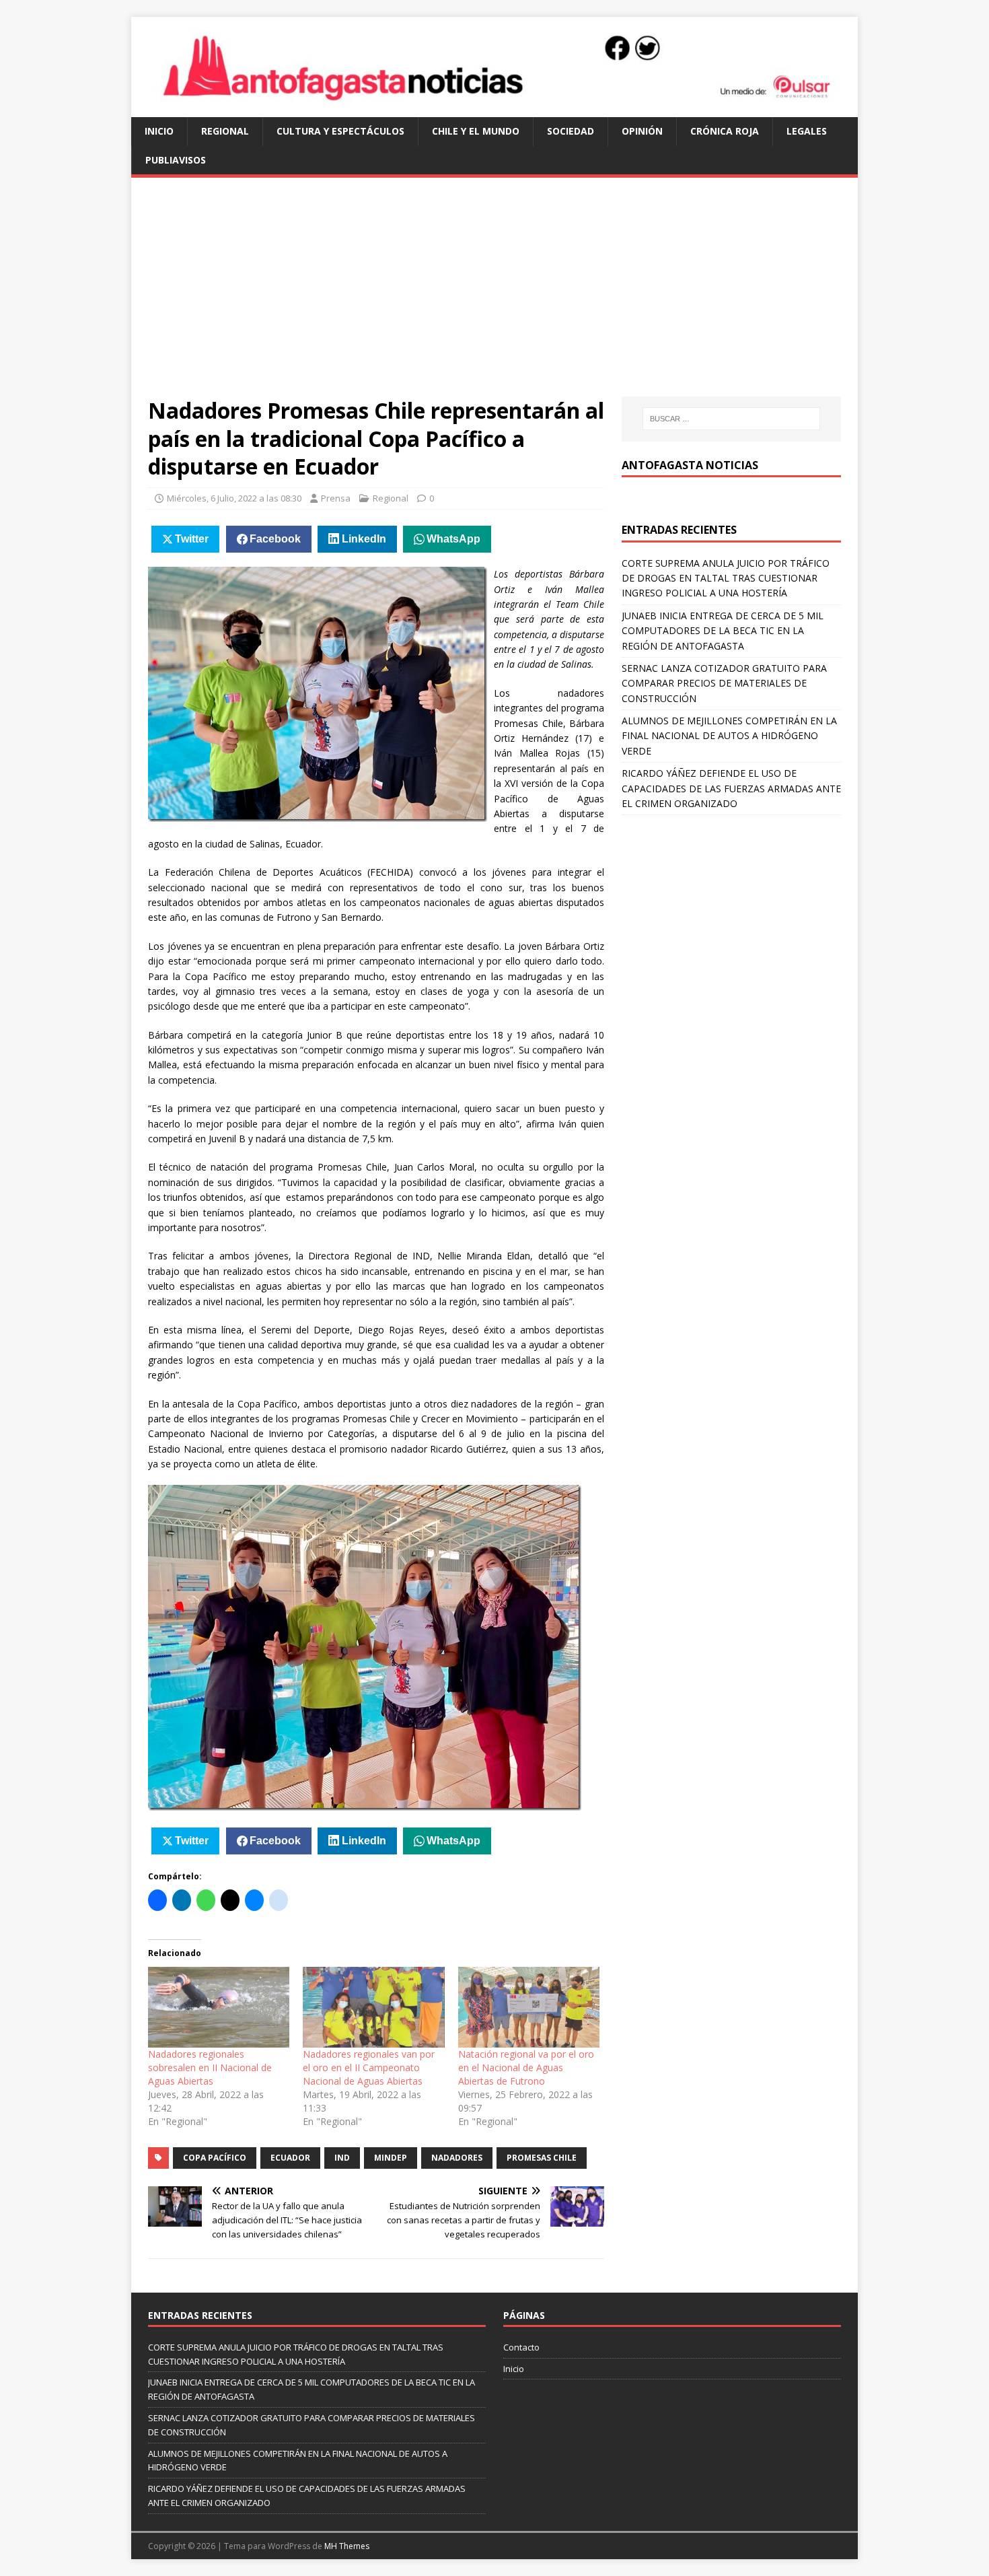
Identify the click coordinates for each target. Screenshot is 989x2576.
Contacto (521, 2347)
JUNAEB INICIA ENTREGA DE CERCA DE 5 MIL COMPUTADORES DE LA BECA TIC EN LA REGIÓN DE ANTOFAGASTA (723, 631)
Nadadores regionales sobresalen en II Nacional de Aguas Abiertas (210, 2067)
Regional (225, 131)
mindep (391, 2158)
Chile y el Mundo (476, 131)
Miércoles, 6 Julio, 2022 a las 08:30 (234, 498)
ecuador (290, 2158)
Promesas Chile (542, 2158)
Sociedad (571, 131)
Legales (807, 131)
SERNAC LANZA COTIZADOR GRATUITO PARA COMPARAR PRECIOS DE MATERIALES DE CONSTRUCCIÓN (724, 683)
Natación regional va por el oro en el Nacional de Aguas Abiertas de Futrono (526, 2067)
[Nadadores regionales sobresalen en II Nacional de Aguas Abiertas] (219, 2007)
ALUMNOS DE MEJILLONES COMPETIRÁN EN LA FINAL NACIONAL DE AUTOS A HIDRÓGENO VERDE (729, 736)
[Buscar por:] (731, 419)
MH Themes (347, 2546)
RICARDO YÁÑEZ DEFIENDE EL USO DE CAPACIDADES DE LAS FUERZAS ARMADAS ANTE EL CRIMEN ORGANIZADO (731, 788)
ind (342, 2158)
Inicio (159, 131)
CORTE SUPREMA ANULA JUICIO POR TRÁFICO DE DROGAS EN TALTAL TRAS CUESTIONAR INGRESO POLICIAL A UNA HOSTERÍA (726, 578)
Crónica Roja (725, 131)
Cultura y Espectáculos (340, 131)
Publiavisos (176, 160)
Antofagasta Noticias (690, 465)
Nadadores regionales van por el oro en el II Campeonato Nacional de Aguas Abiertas (369, 2067)
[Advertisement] (494, 295)
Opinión (642, 131)
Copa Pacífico (215, 2158)
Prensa (336, 498)
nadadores (457, 2158)
